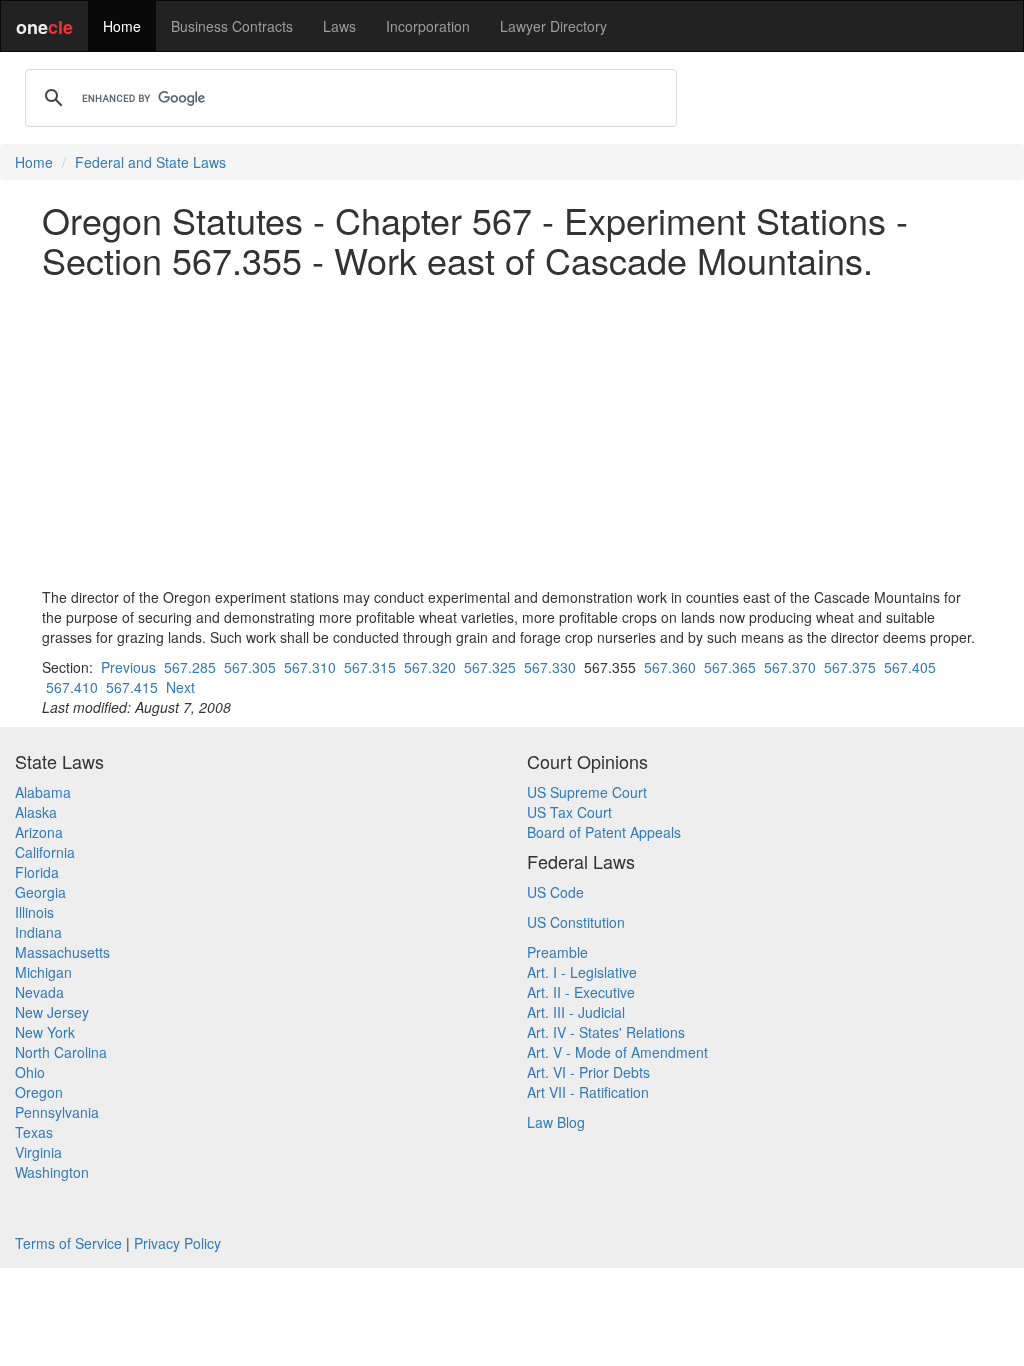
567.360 (670, 667)
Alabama (43, 792)
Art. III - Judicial (576, 1012)
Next (180, 687)
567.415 (132, 687)
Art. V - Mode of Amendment (617, 1052)
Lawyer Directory (553, 26)
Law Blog (556, 1122)
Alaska (36, 812)
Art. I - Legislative (582, 972)
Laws (339, 26)
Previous (128, 667)
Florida (37, 872)
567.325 (490, 667)
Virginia (38, 1152)
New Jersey (52, 1012)
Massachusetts (62, 952)
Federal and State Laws (150, 162)
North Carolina (61, 1052)
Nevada (39, 992)
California (45, 852)
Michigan (43, 972)
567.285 (190, 667)
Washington (52, 1172)
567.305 (250, 667)
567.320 (430, 667)
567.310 (310, 667)
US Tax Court (569, 812)
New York (45, 1032)
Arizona (39, 832)
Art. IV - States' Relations (606, 1032)
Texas (34, 1132)
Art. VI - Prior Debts (588, 1072)
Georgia (40, 892)
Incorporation (428, 26)
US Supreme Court (587, 792)
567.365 (730, 667)
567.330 (550, 667)
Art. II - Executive (581, 992)
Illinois (34, 912)
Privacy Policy (177, 1243)
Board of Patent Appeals (604, 832)
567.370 (790, 667)
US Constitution (576, 922)
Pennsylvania (57, 1112)
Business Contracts (232, 26)
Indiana (38, 932)
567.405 (910, 667)
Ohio (30, 1072)
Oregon (39, 1092)
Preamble (557, 952)
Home (122, 26)
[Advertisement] (512, 433)
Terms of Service (68, 1243)
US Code (555, 892)
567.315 (370, 667)
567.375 (850, 667)
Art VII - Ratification (588, 1092)
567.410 (72, 687)
